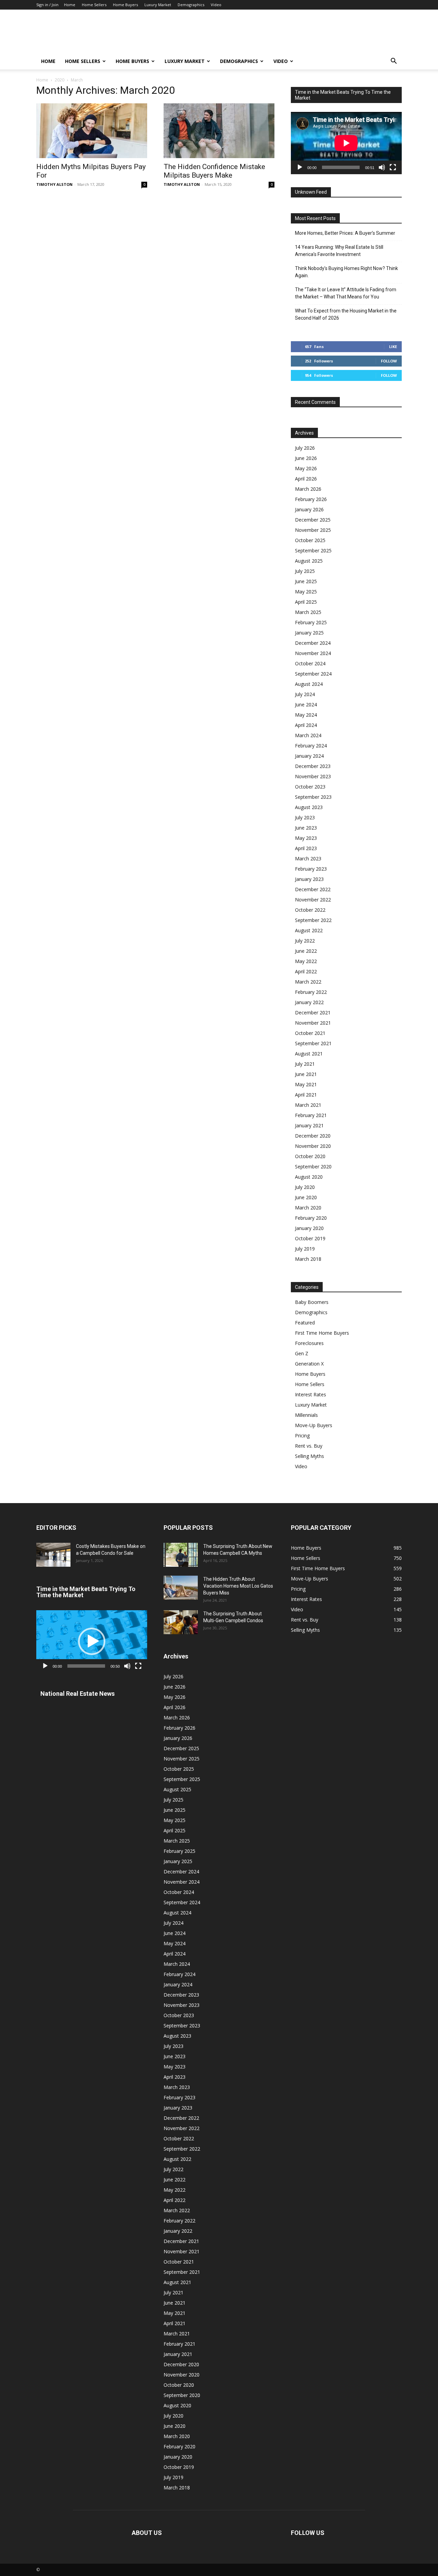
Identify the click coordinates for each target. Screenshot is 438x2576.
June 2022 (306, 951)
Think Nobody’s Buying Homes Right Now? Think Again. (346, 272)
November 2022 (313, 900)
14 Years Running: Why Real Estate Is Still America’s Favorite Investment (339, 251)
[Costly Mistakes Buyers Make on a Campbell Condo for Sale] (53, 1555)
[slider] (86, 1666)
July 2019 (305, 1249)
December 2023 (313, 766)
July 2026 (305, 448)
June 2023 (306, 828)
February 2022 (311, 992)
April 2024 (306, 725)
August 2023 (309, 807)
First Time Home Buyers (322, 1333)
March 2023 (308, 858)
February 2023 (311, 869)
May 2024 (306, 715)
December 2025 (313, 520)
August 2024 (309, 684)
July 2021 (305, 1064)
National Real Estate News (78, 1694)
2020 (60, 80)
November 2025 (313, 530)
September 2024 (313, 674)
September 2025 (313, 550)
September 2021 (313, 1043)
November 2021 (313, 1023)
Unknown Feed (311, 192)
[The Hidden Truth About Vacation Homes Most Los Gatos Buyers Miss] (181, 1588)
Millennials (306, 1415)
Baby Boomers (312, 1302)
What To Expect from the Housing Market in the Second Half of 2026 (346, 314)
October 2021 (310, 1033)
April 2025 (306, 602)
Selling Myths (310, 1456)
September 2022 (313, 920)
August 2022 (309, 930)
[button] (394, 62)
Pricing (302, 1436)
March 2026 (308, 489)
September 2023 (313, 797)
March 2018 (308, 1259)
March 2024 (308, 735)
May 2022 (306, 961)
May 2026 (306, 468)
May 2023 (306, 838)
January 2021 (309, 1125)
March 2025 (308, 612)
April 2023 (306, 848)
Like (393, 347)
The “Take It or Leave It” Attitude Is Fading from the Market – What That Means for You (346, 293)
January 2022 (309, 1002)
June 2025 (306, 581)
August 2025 (309, 561)
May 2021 (306, 1084)
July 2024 (305, 694)
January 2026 (309, 509)
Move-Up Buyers (314, 1425)
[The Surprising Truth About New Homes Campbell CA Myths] (181, 1555)
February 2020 (311, 1218)
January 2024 (309, 756)
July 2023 (305, 817)
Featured (305, 1323)
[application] (346, 143)
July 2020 (305, 1187)
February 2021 (311, 1115)
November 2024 (313, 653)
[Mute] (382, 167)
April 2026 (306, 479)
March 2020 (308, 1208)
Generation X (309, 1364)
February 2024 (311, 746)
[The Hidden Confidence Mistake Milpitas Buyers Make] (219, 131)
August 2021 (309, 1054)
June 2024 (306, 704)
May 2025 (306, 592)
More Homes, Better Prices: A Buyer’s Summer (345, 233)
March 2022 (308, 982)
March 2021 (308, 1105)
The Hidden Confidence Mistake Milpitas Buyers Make (214, 171)
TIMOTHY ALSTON (54, 184)
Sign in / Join (47, 5)
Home (70, 5)
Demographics (191, 5)
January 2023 (309, 879)
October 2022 (310, 910)
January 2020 (309, 1228)
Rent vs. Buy (309, 1446)
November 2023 (313, 776)
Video (216, 5)
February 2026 (311, 499)
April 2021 (306, 1095)
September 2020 (313, 1167)
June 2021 (306, 1074)
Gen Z (302, 1353)
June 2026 (306, 458)
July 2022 (305, 941)
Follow (389, 361)
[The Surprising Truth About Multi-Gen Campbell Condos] (181, 1622)
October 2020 (310, 1156)
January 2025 (309, 633)
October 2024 (310, 663)
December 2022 (313, 889)
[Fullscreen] (393, 167)
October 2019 (310, 1238)
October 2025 (310, 540)
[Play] (300, 167)
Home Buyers (125, 5)
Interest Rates (311, 1394)
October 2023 (310, 787)
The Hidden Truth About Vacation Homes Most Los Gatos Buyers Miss (238, 1586)
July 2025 (305, 571)
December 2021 (313, 1013)
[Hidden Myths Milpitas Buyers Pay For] (92, 131)
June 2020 (306, 1197)
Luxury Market (158, 5)
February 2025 (311, 622)
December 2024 (313, 643)
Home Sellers (94, 5)
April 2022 (306, 971)
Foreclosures (309, 1343)
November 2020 (313, 1146)
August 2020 (309, 1177)
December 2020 (313, 1136)
